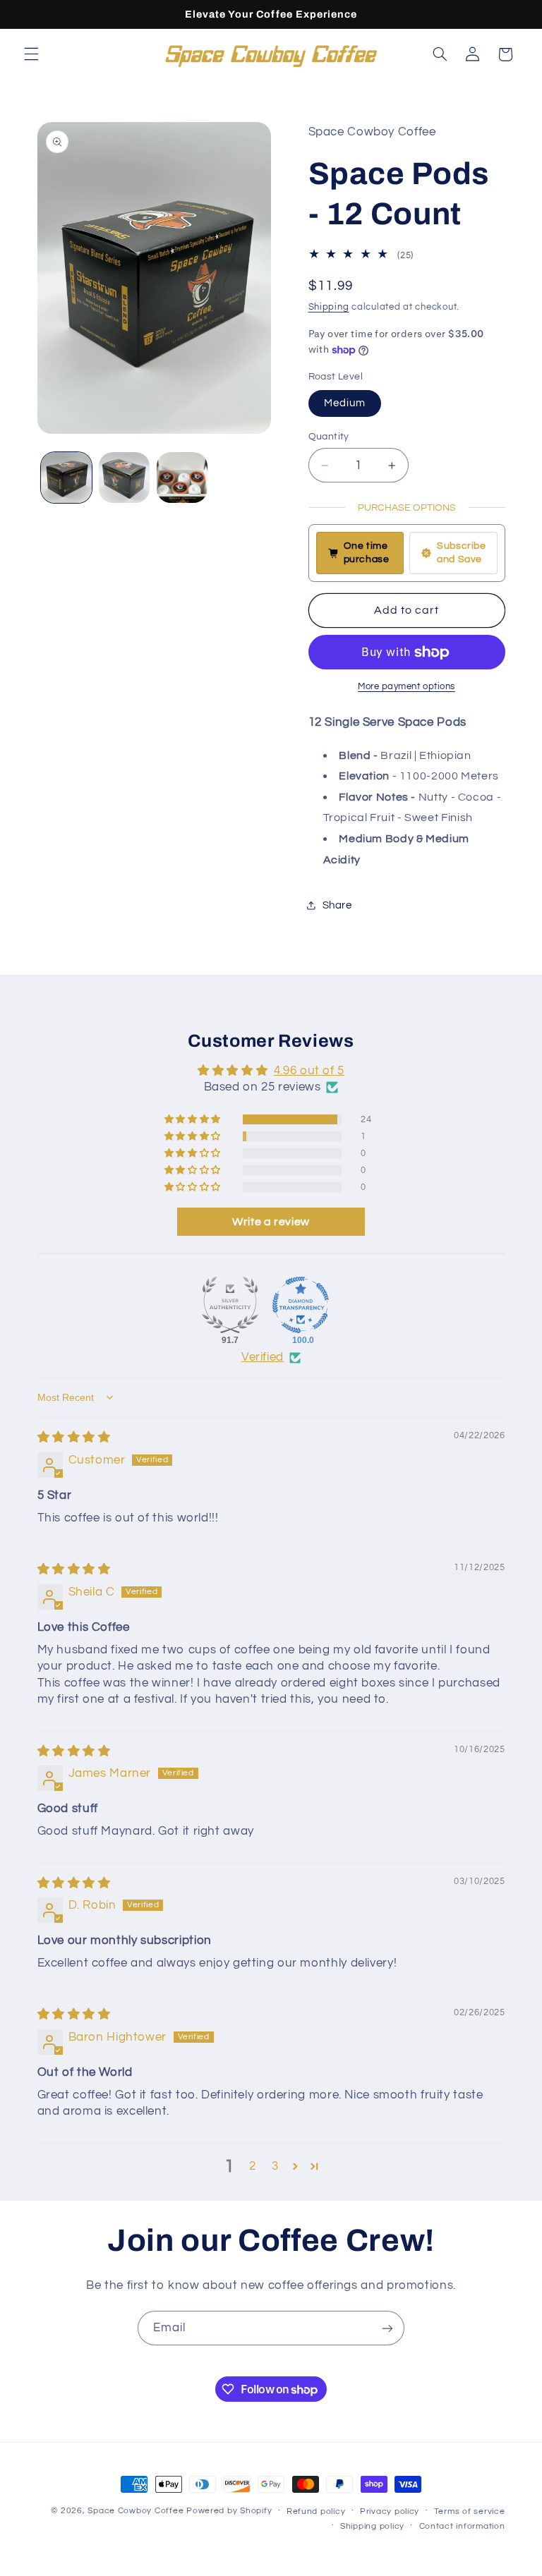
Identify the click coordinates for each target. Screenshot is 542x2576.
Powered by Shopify (229, 2511)
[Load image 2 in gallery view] (124, 478)
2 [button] (253, 2166)
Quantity (329, 437)
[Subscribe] (387, 2328)
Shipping (329, 307)
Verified (263, 1357)
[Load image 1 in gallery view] (66, 478)
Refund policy (316, 2511)
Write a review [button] (271, 1222)
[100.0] (301, 1305)
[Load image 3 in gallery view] (182, 478)
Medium (345, 403)
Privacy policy (390, 2511)
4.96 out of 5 (309, 1071)
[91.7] (230, 1305)
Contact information (462, 2526)
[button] (31, 54)
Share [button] (337, 905)
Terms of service (470, 2511)
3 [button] (275, 2166)
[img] (74, 1438)
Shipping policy (372, 2526)
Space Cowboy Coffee (135, 2511)
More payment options (406, 687)
